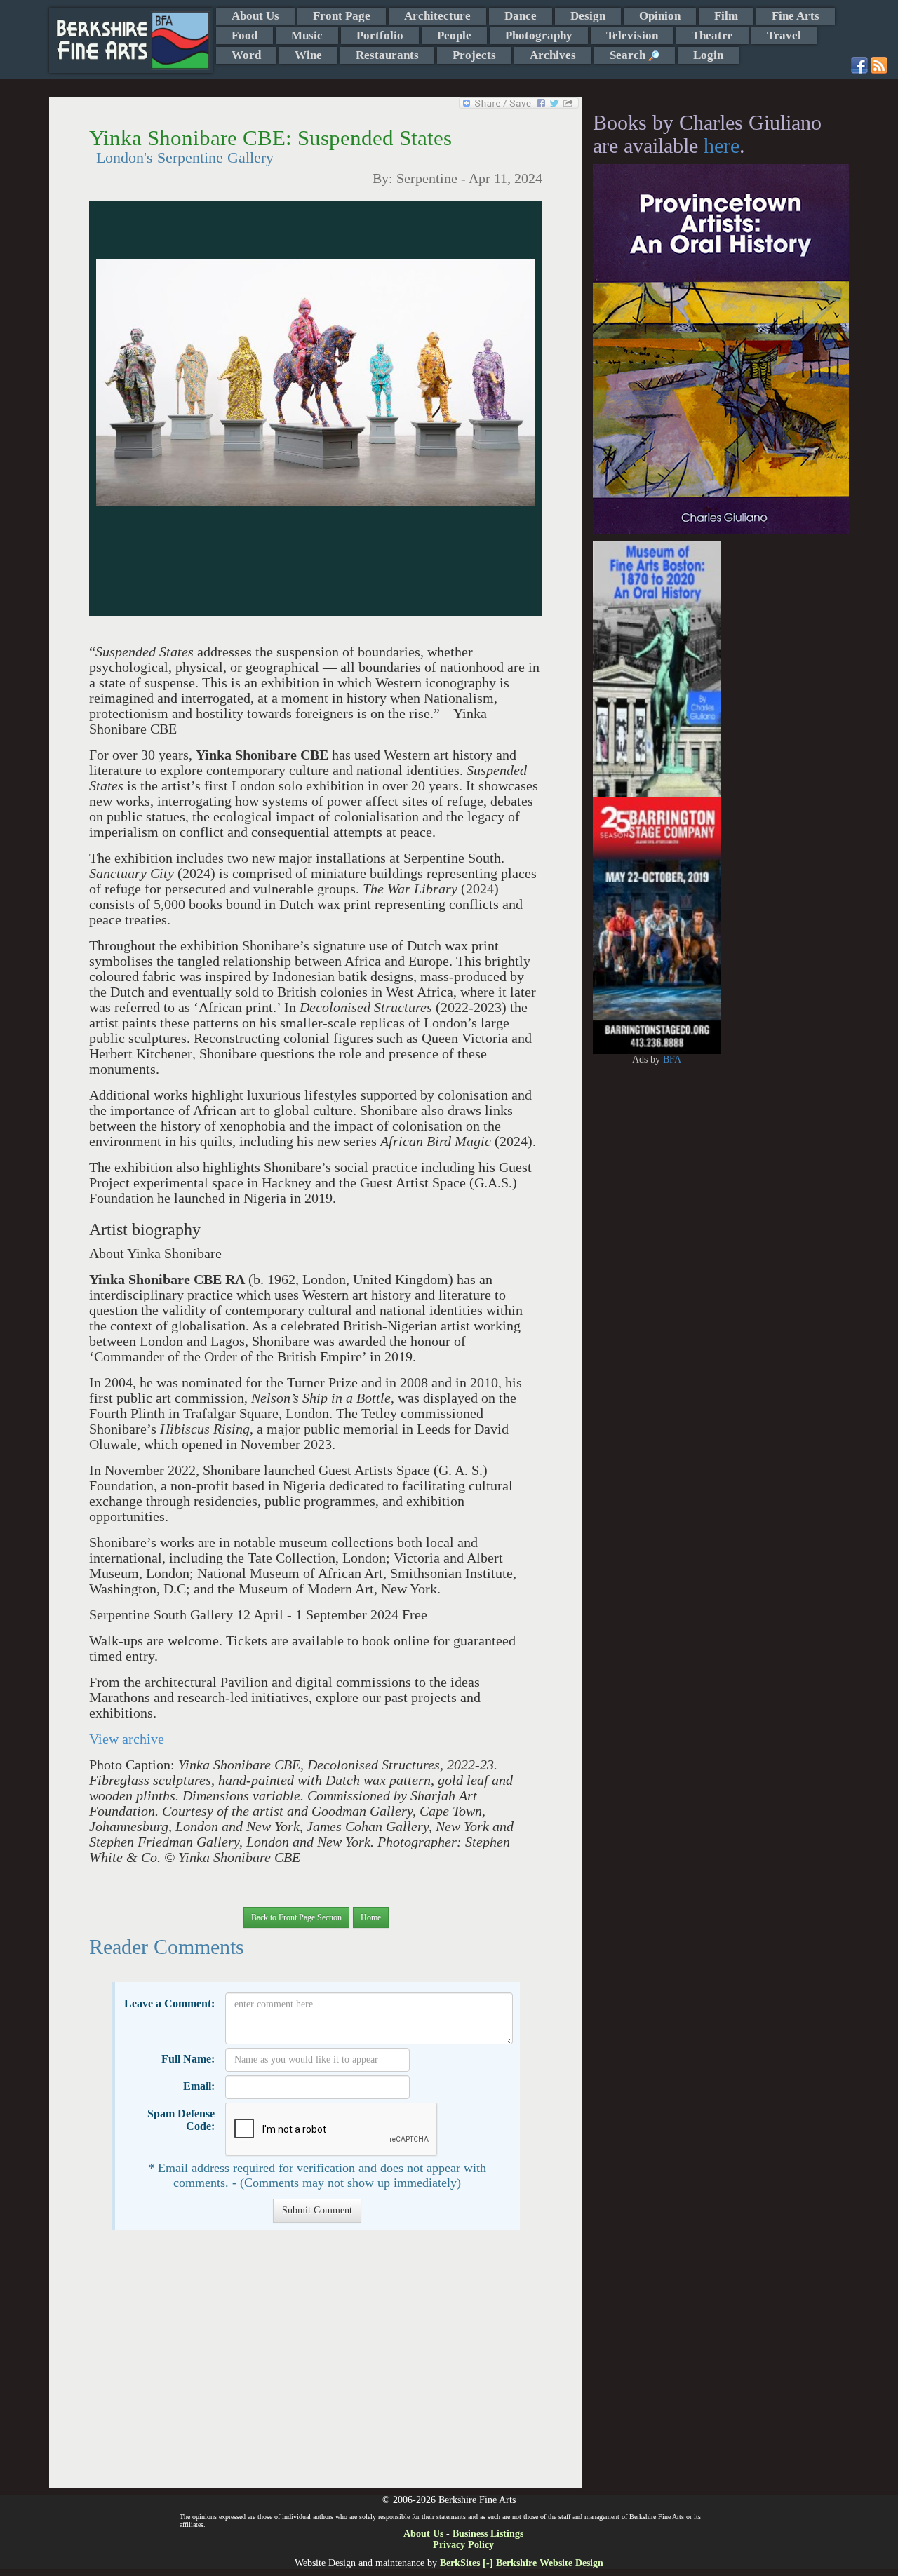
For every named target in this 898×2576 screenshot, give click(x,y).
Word (246, 55)
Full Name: (188, 2059)
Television (632, 35)
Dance (521, 16)
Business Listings (488, 2534)
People (454, 35)
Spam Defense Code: (181, 2120)
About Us (255, 16)
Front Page (342, 16)
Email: (199, 2086)
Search (629, 55)
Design (588, 16)
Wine (308, 55)
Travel (784, 35)
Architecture (437, 16)
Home (371, 1917)
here (722, 146)
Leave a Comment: (169, 2003)
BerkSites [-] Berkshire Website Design (522, 2563)
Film (726, 16)
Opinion (660, 16)
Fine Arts (796, 16)
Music (307, 35)
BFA (672, 1059)
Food (244, 35)
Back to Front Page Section (296, 1917)
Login (708, 55)
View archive (127, 1739)
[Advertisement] (315, 2366)
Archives (553, 55)
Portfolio (380, 35)
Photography (539, 35)
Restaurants (387, 55)
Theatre (712, 35)
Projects (474, 55)
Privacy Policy (463, 2545)
